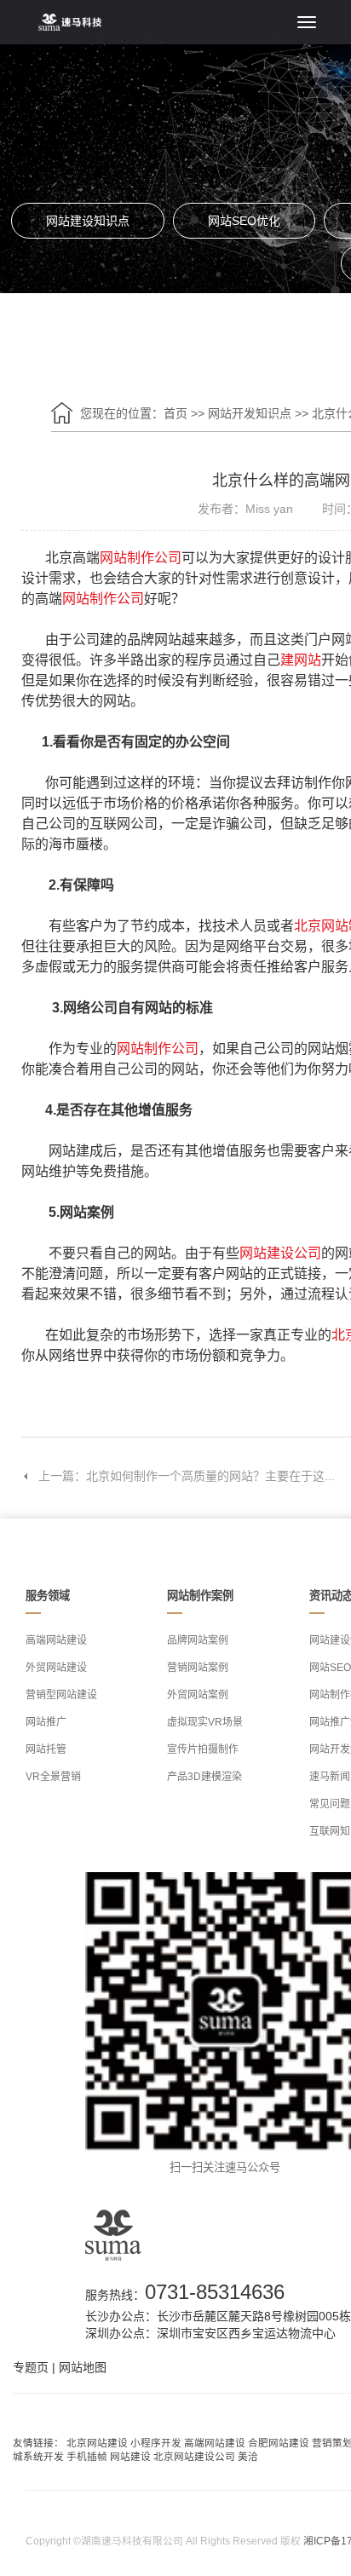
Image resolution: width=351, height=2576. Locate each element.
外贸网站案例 (198, 1695)
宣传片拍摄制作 (203, 1749)
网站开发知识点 (251, 413)
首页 (175, 413)
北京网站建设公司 (194, 2456)
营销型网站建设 (61, 1695)
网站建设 (130, 2456)
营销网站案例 (198, 1668)
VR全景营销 (53, 1777)
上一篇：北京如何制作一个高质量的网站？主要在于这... (187, 1476)
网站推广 (46, 1722)
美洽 (248, 2456)
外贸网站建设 (56, 1668)
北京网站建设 (97, 2443)
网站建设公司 (280, 1253)
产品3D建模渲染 (204, 1777)
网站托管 (46, 1749)
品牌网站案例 (198, 1640)
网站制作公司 (141, 558)
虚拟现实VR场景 (205, 1722)
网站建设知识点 (88, 221)
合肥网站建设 (279, 2443)
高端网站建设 (56, 1640)
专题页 (31, 2367)
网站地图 (83, 2367)
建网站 (301, 660)
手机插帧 (87, 2456)
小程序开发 (156, 2443)
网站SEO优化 (244, 221)
